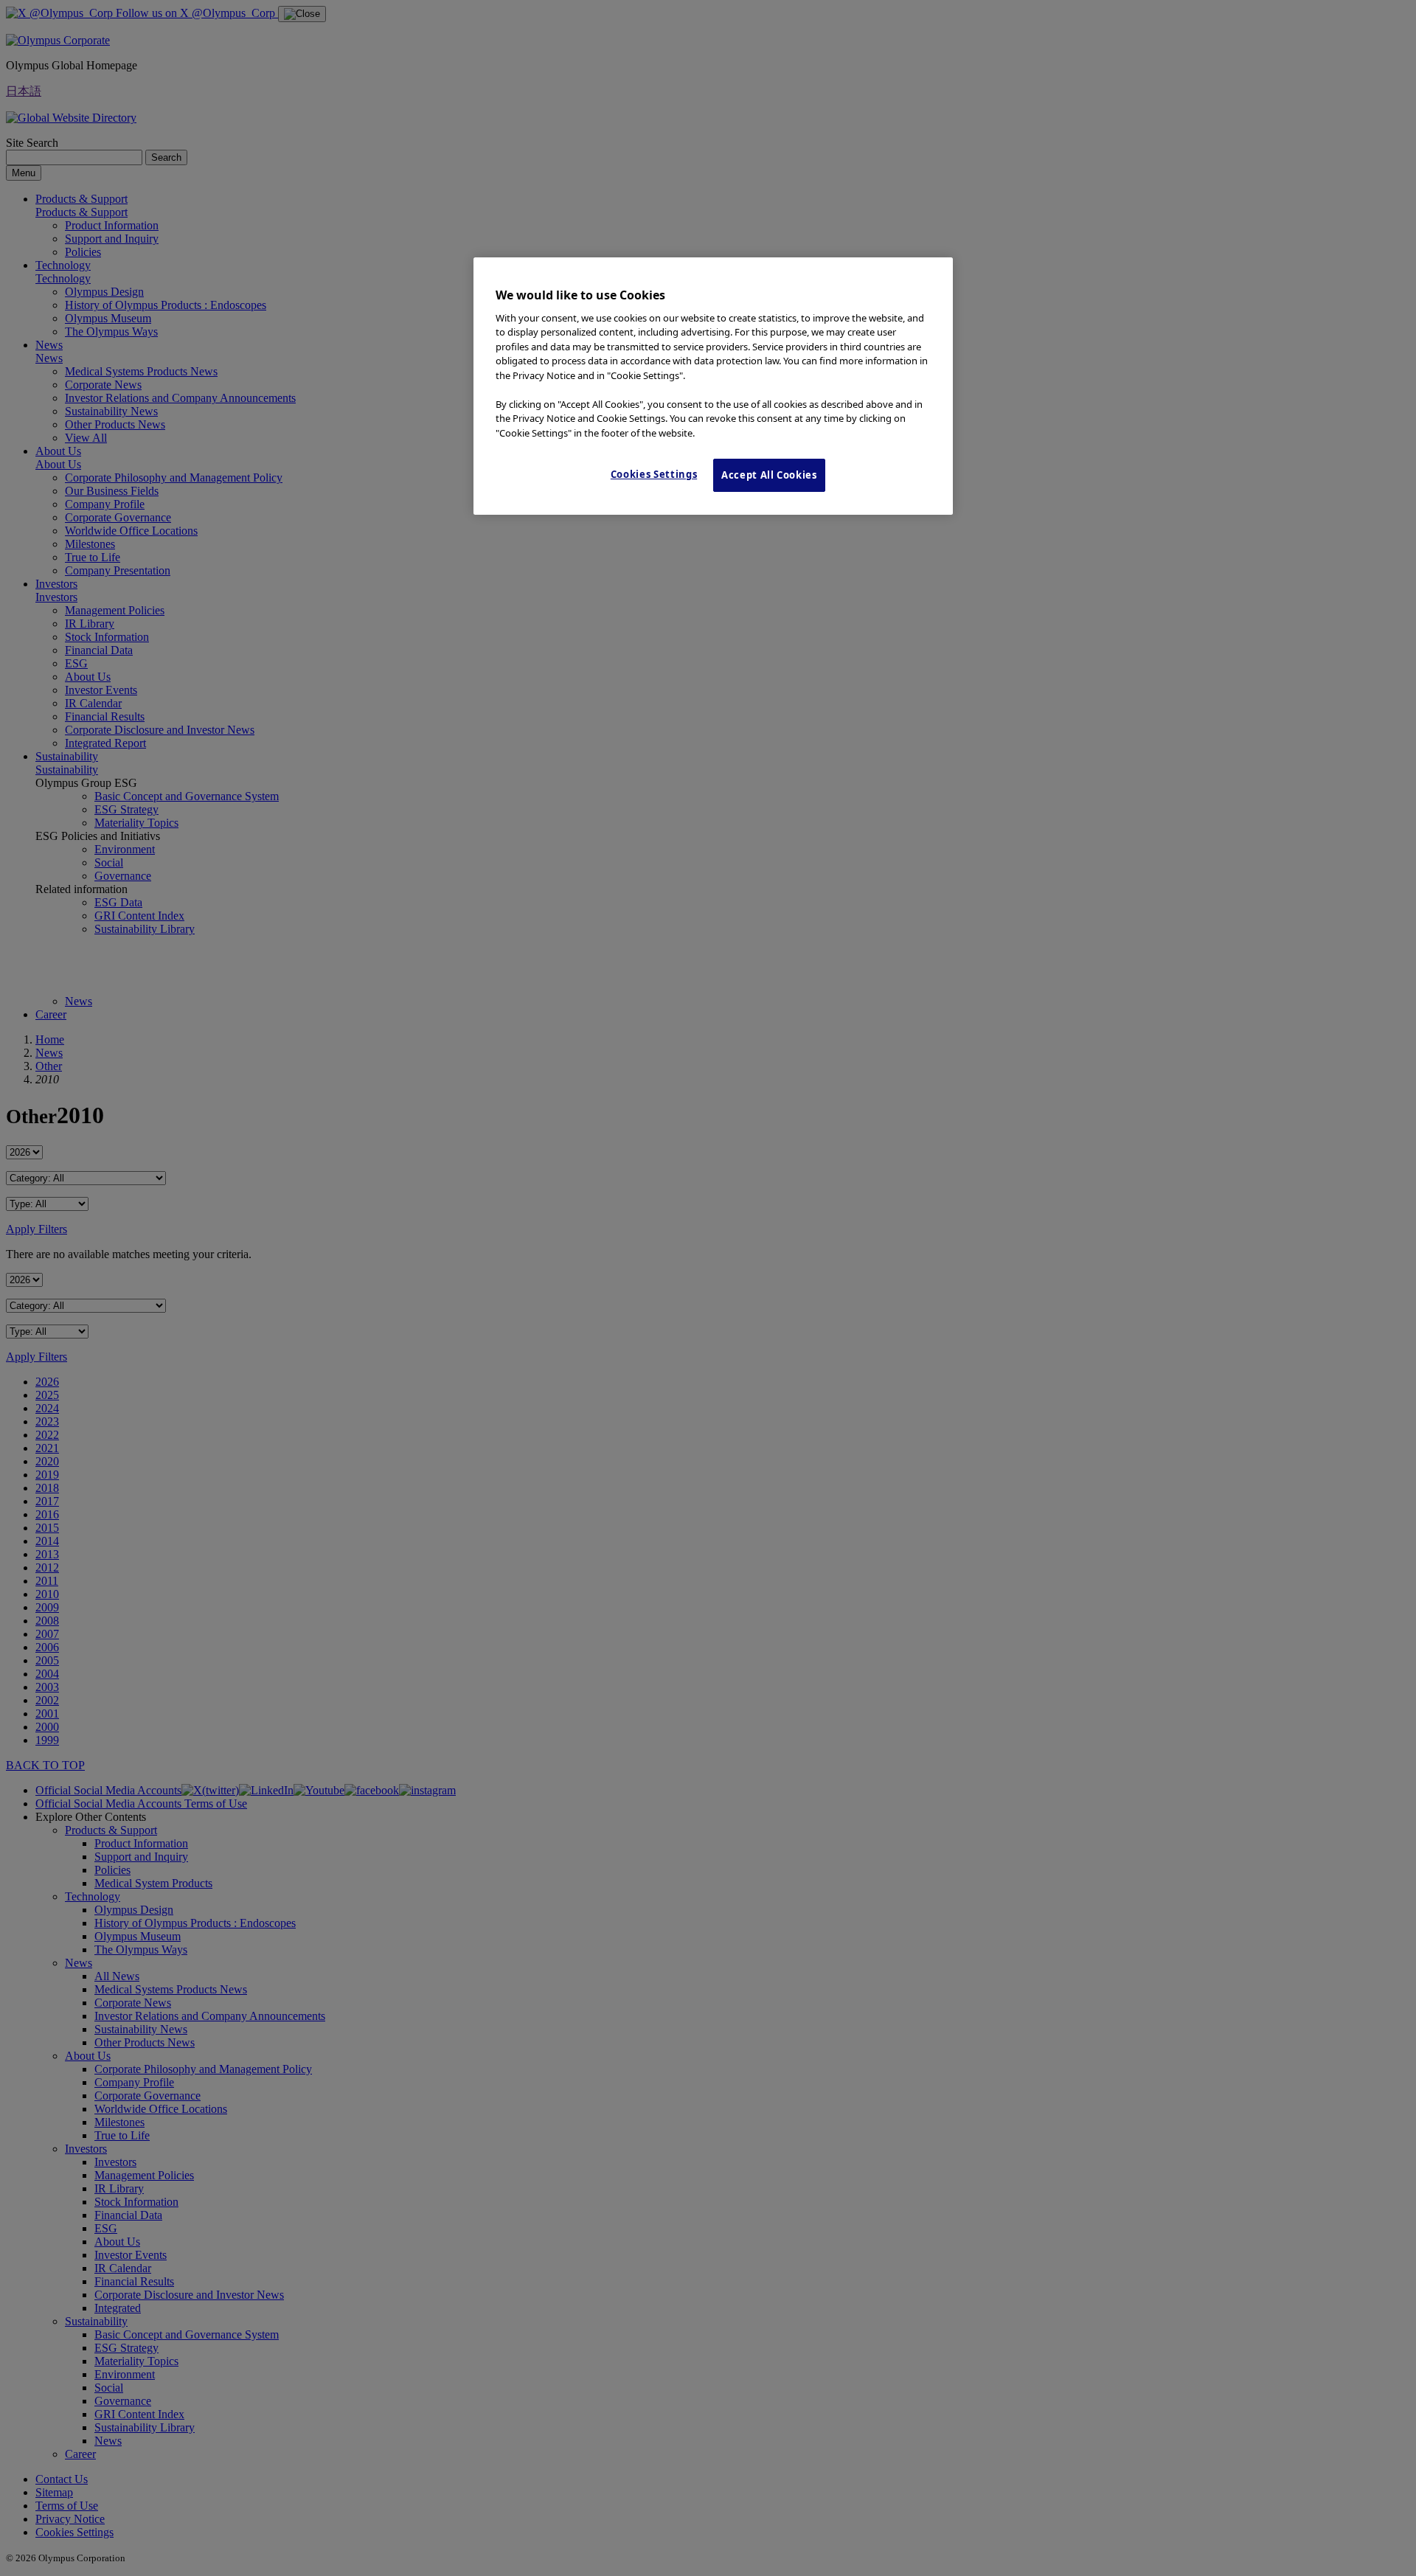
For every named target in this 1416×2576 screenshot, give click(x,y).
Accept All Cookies (769, 475)
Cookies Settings (654, 474)
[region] (713, 386)
